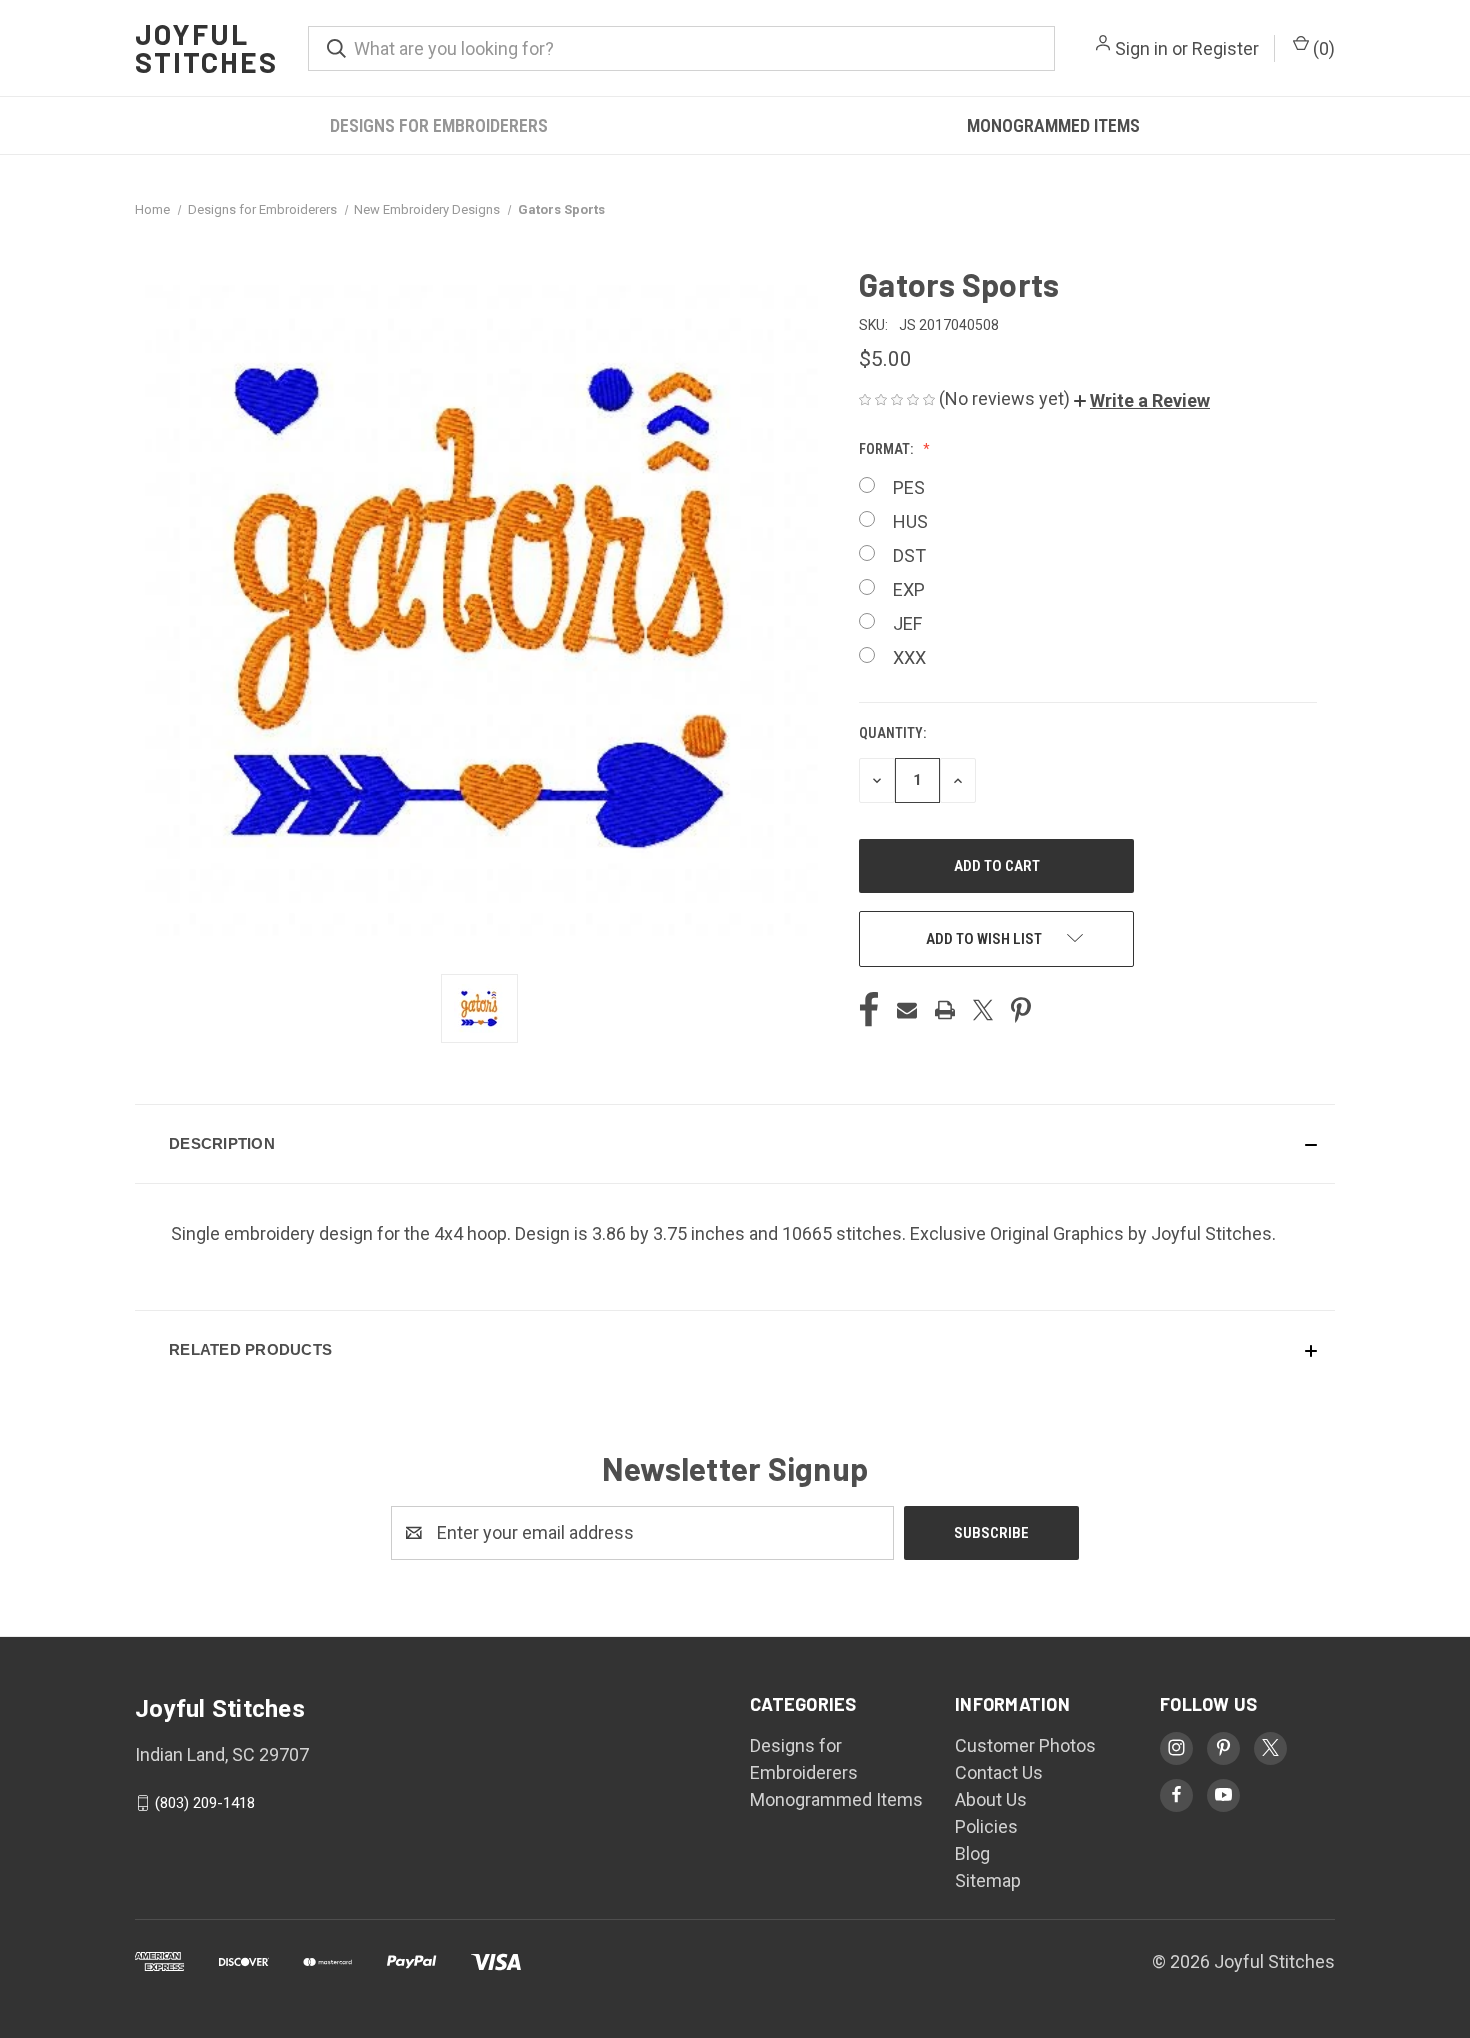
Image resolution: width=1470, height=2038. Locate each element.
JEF (907, 623)
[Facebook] (869, 1010)
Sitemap (988, 1880)
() (1322, 48)
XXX (909, 657)
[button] (1142, 400)
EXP (909, 589)
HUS (910, 521)
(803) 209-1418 (205, 1803)
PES (909, 487)
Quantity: (892, 733)
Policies (986, 1826)
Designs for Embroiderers (439, 125)
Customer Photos (1025, 1745)
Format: (887, 449)
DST (909, 555)
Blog (972, 1853)
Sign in (1141, 48)
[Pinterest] (1021, 1010)
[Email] (907, 1010)
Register (1225, 48)
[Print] (945, 1010)
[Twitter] (983, 1010)
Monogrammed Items (1053, 125)
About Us (991, 1799)
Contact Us (999, 1772)
